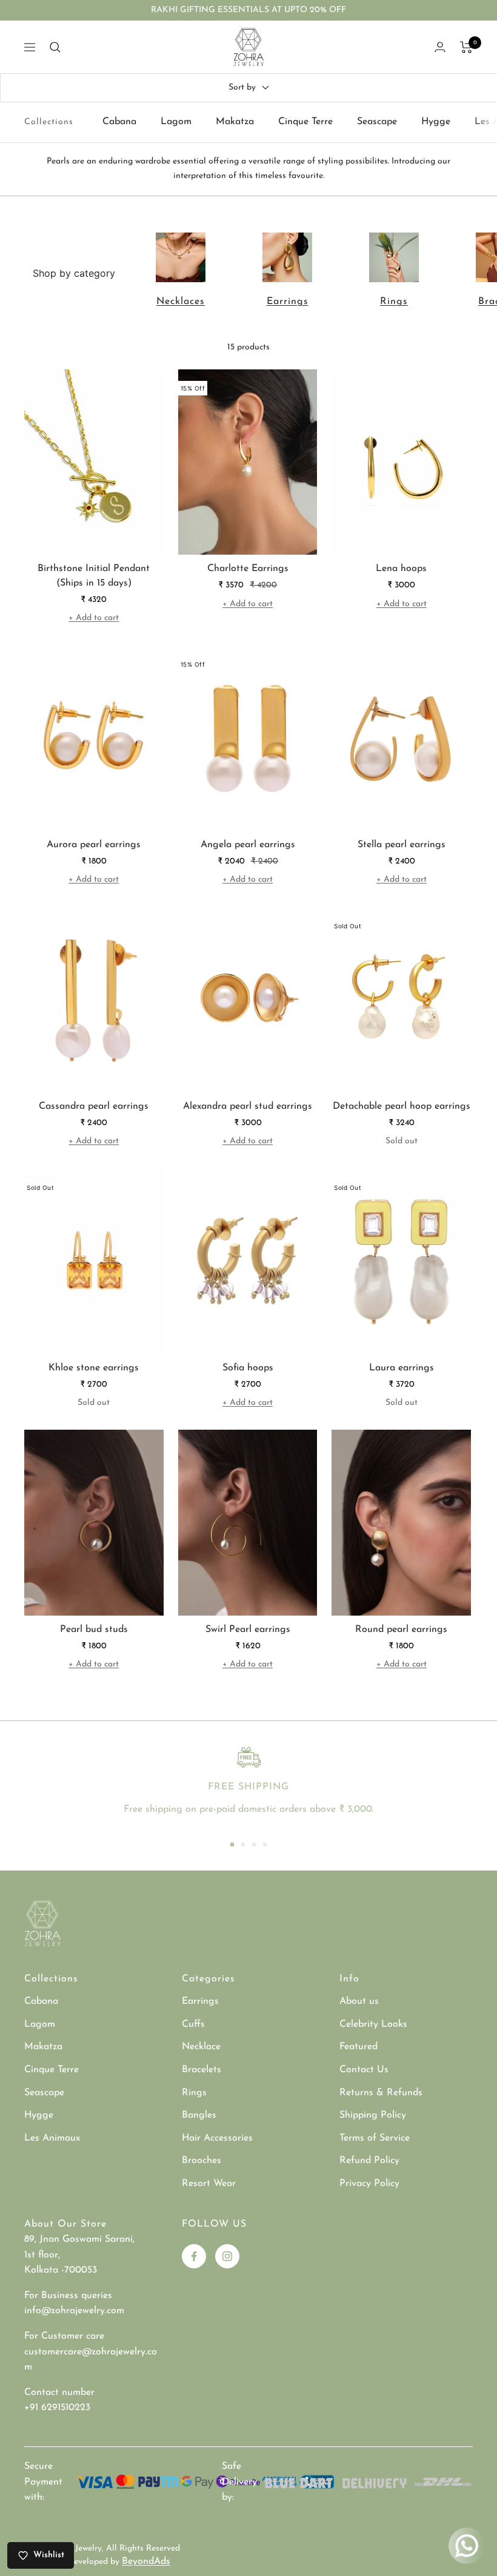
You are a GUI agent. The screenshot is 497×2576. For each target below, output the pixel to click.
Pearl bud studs (94, 1630)
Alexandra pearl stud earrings (248, 1106)
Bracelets (202, 2070)
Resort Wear (209, 2184)
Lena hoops (401, 569)
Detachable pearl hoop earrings (402, 1106)
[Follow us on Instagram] (227, 2256)
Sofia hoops (248, 1368)
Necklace (201, 2047)
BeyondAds (146, 2561)
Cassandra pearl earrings (94, 1106)
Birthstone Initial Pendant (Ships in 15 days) (94, 576)
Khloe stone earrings (94, 1368)
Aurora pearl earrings (94, 845)
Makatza (235, 122)
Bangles (199, 2115)
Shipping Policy (373, 2115)
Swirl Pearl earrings (248, 1630)
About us (359, 2001)
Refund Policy (369, 2161)
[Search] (55, 47)
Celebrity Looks (373, 2024)
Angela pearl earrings (248, 845)
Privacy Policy (369, 2184)
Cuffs (193, 2024)
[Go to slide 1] (232, 1844)
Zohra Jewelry (75, 2548)
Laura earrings (402, 1368)
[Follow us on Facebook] (194, 2256)
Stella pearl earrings (402, 845)
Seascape (377, 122)
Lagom (176, 122)
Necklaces (181, 302)
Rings (394, 302)
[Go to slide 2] (243, 1844)
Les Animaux (52, 2138)
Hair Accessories (217, 2138)
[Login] (440, 47)
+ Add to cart (94, 618)
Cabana (119, 122)
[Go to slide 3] (254, 1844)
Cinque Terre (305, 122)
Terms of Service (375, 2138)
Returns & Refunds (381, 2093)
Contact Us (364, 2070)
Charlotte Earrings (248, 569)
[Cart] (466, 47)
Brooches (202, 2161)
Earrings (288, 302)
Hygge (436, 122)
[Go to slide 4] (265, 1844)
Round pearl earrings (401, 1630)
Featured (359, 2047)
